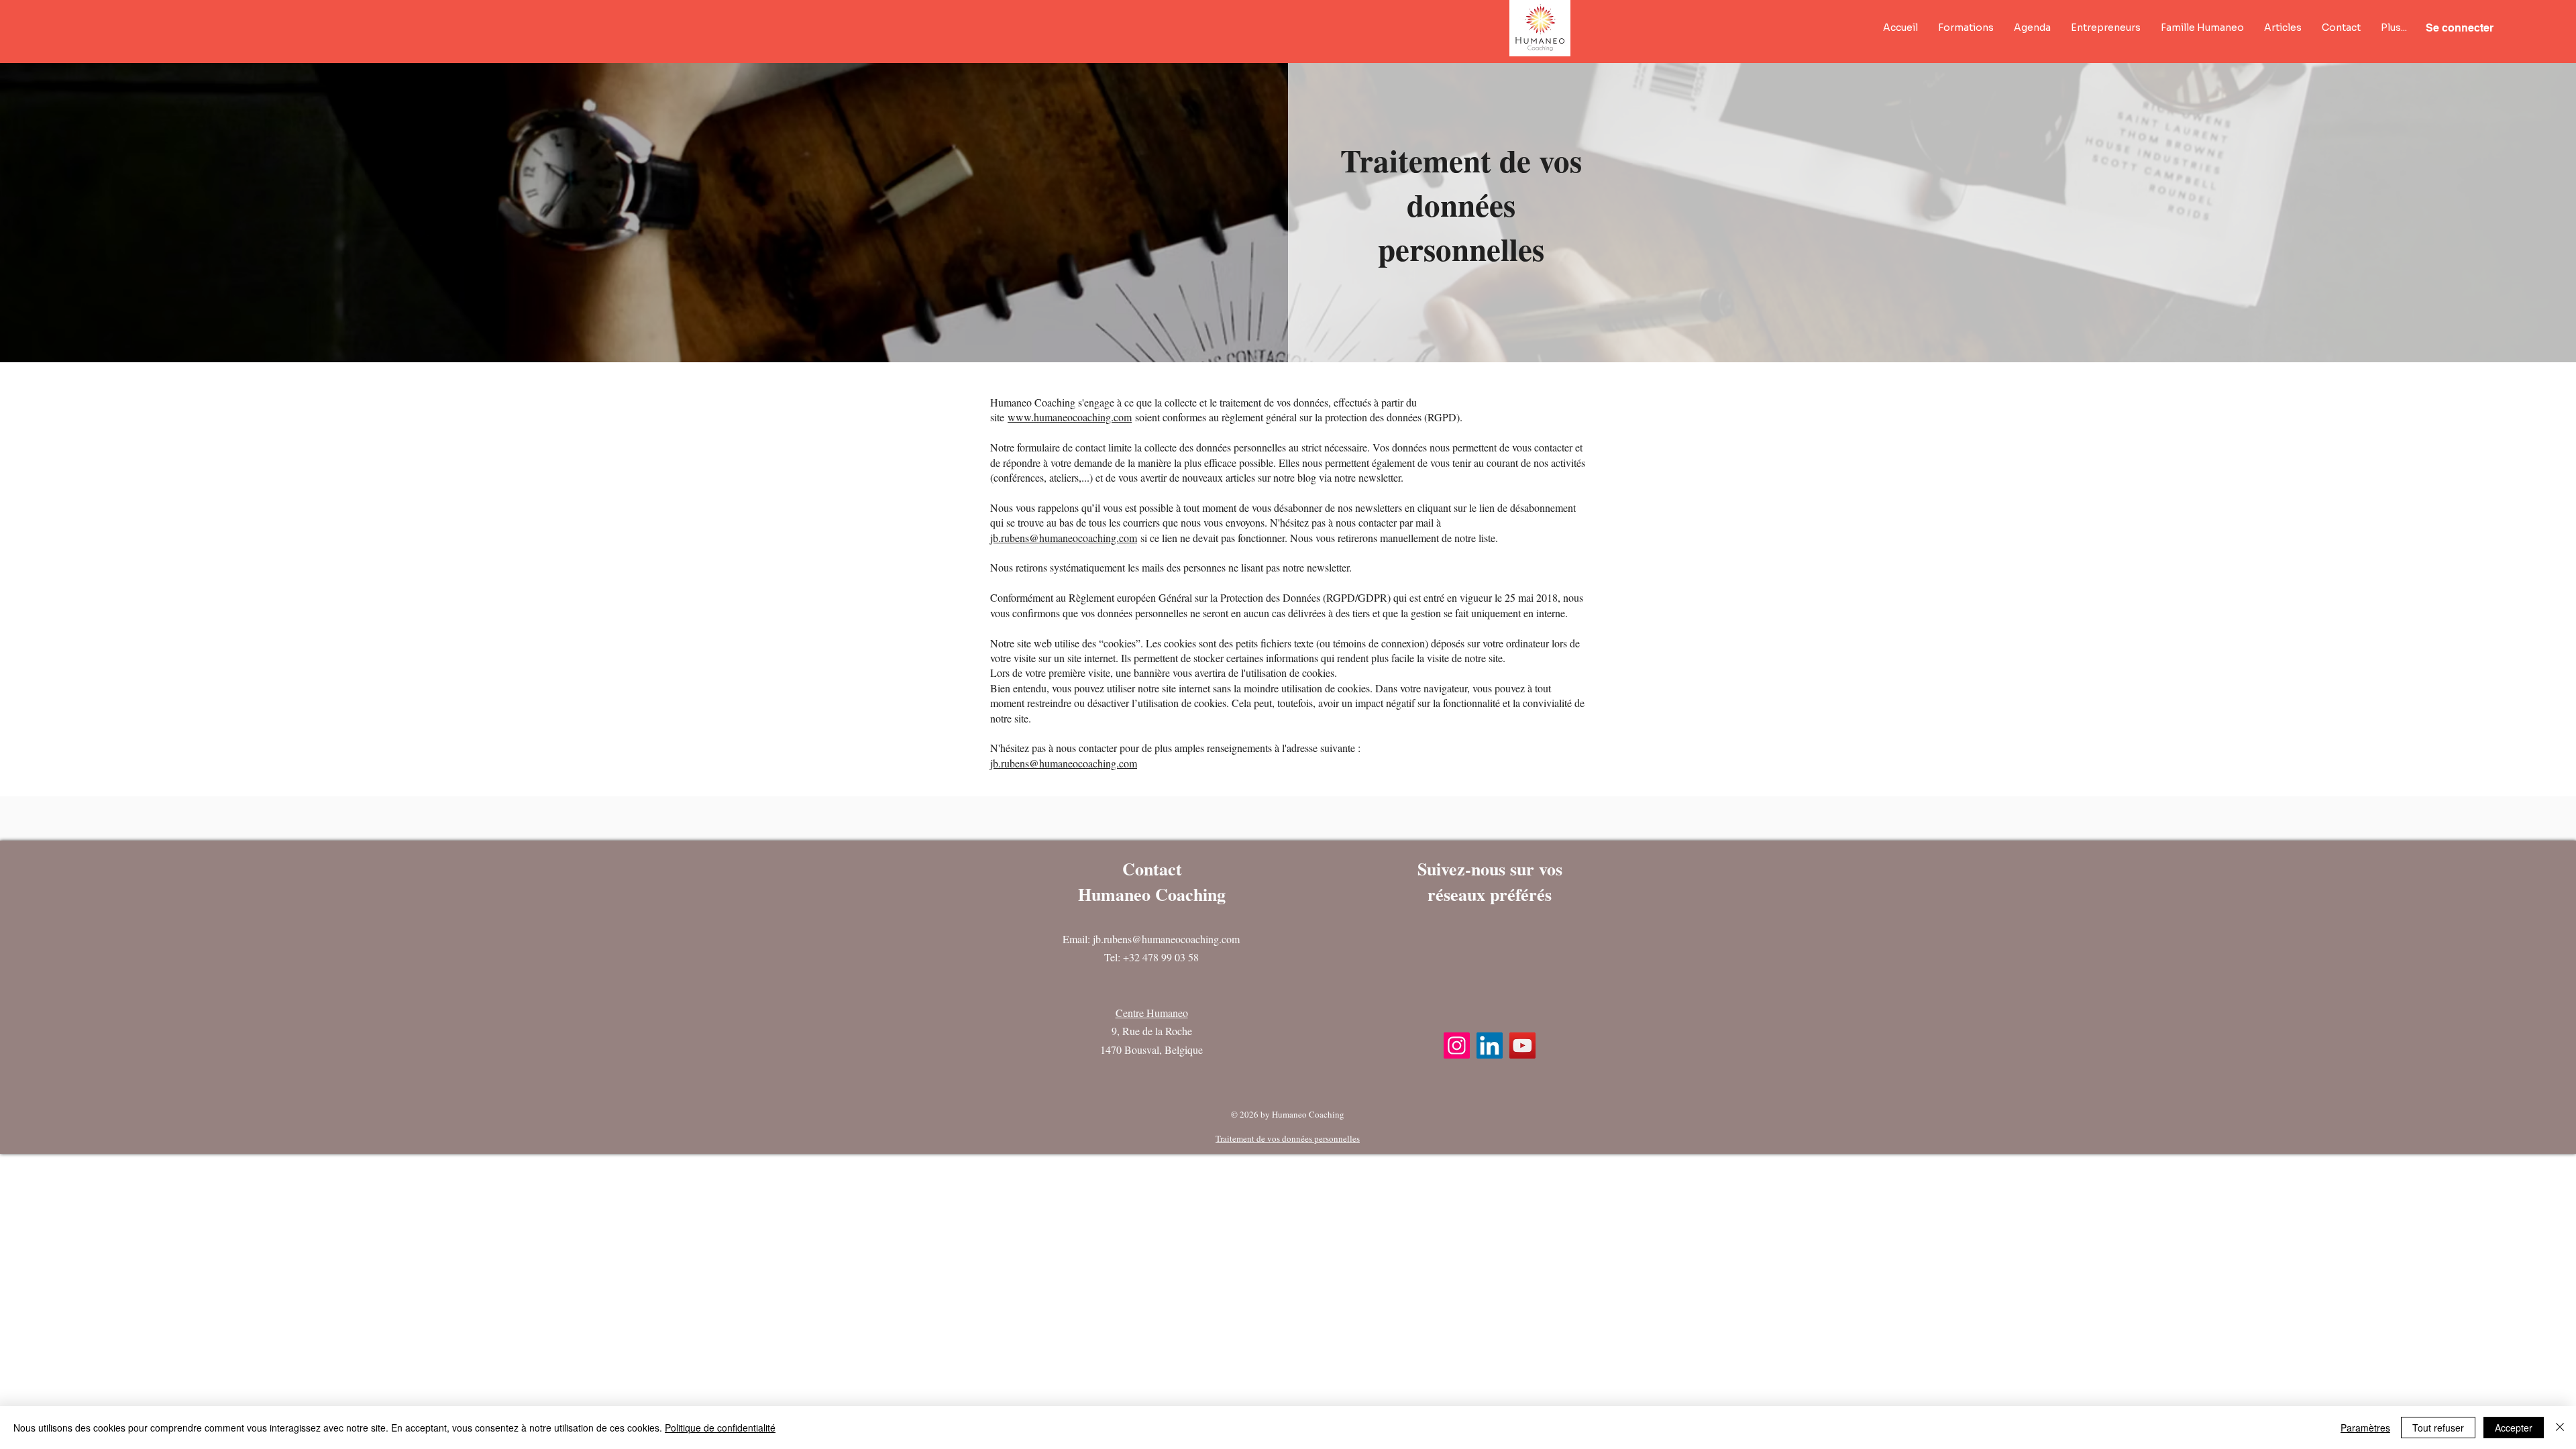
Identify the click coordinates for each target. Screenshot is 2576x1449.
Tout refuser (2438, 1428)
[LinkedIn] (1490, 1045)
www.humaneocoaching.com (1070, 417)
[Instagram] (1457, 1045)
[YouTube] (1522, 1045)
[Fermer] (2560, 1428)
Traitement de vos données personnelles (1288, 1138)
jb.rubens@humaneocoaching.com (1064, 538)
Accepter (2514, 1428)
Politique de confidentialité (720, 1428)
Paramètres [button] (2365, 1428)
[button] (1966, 28)
